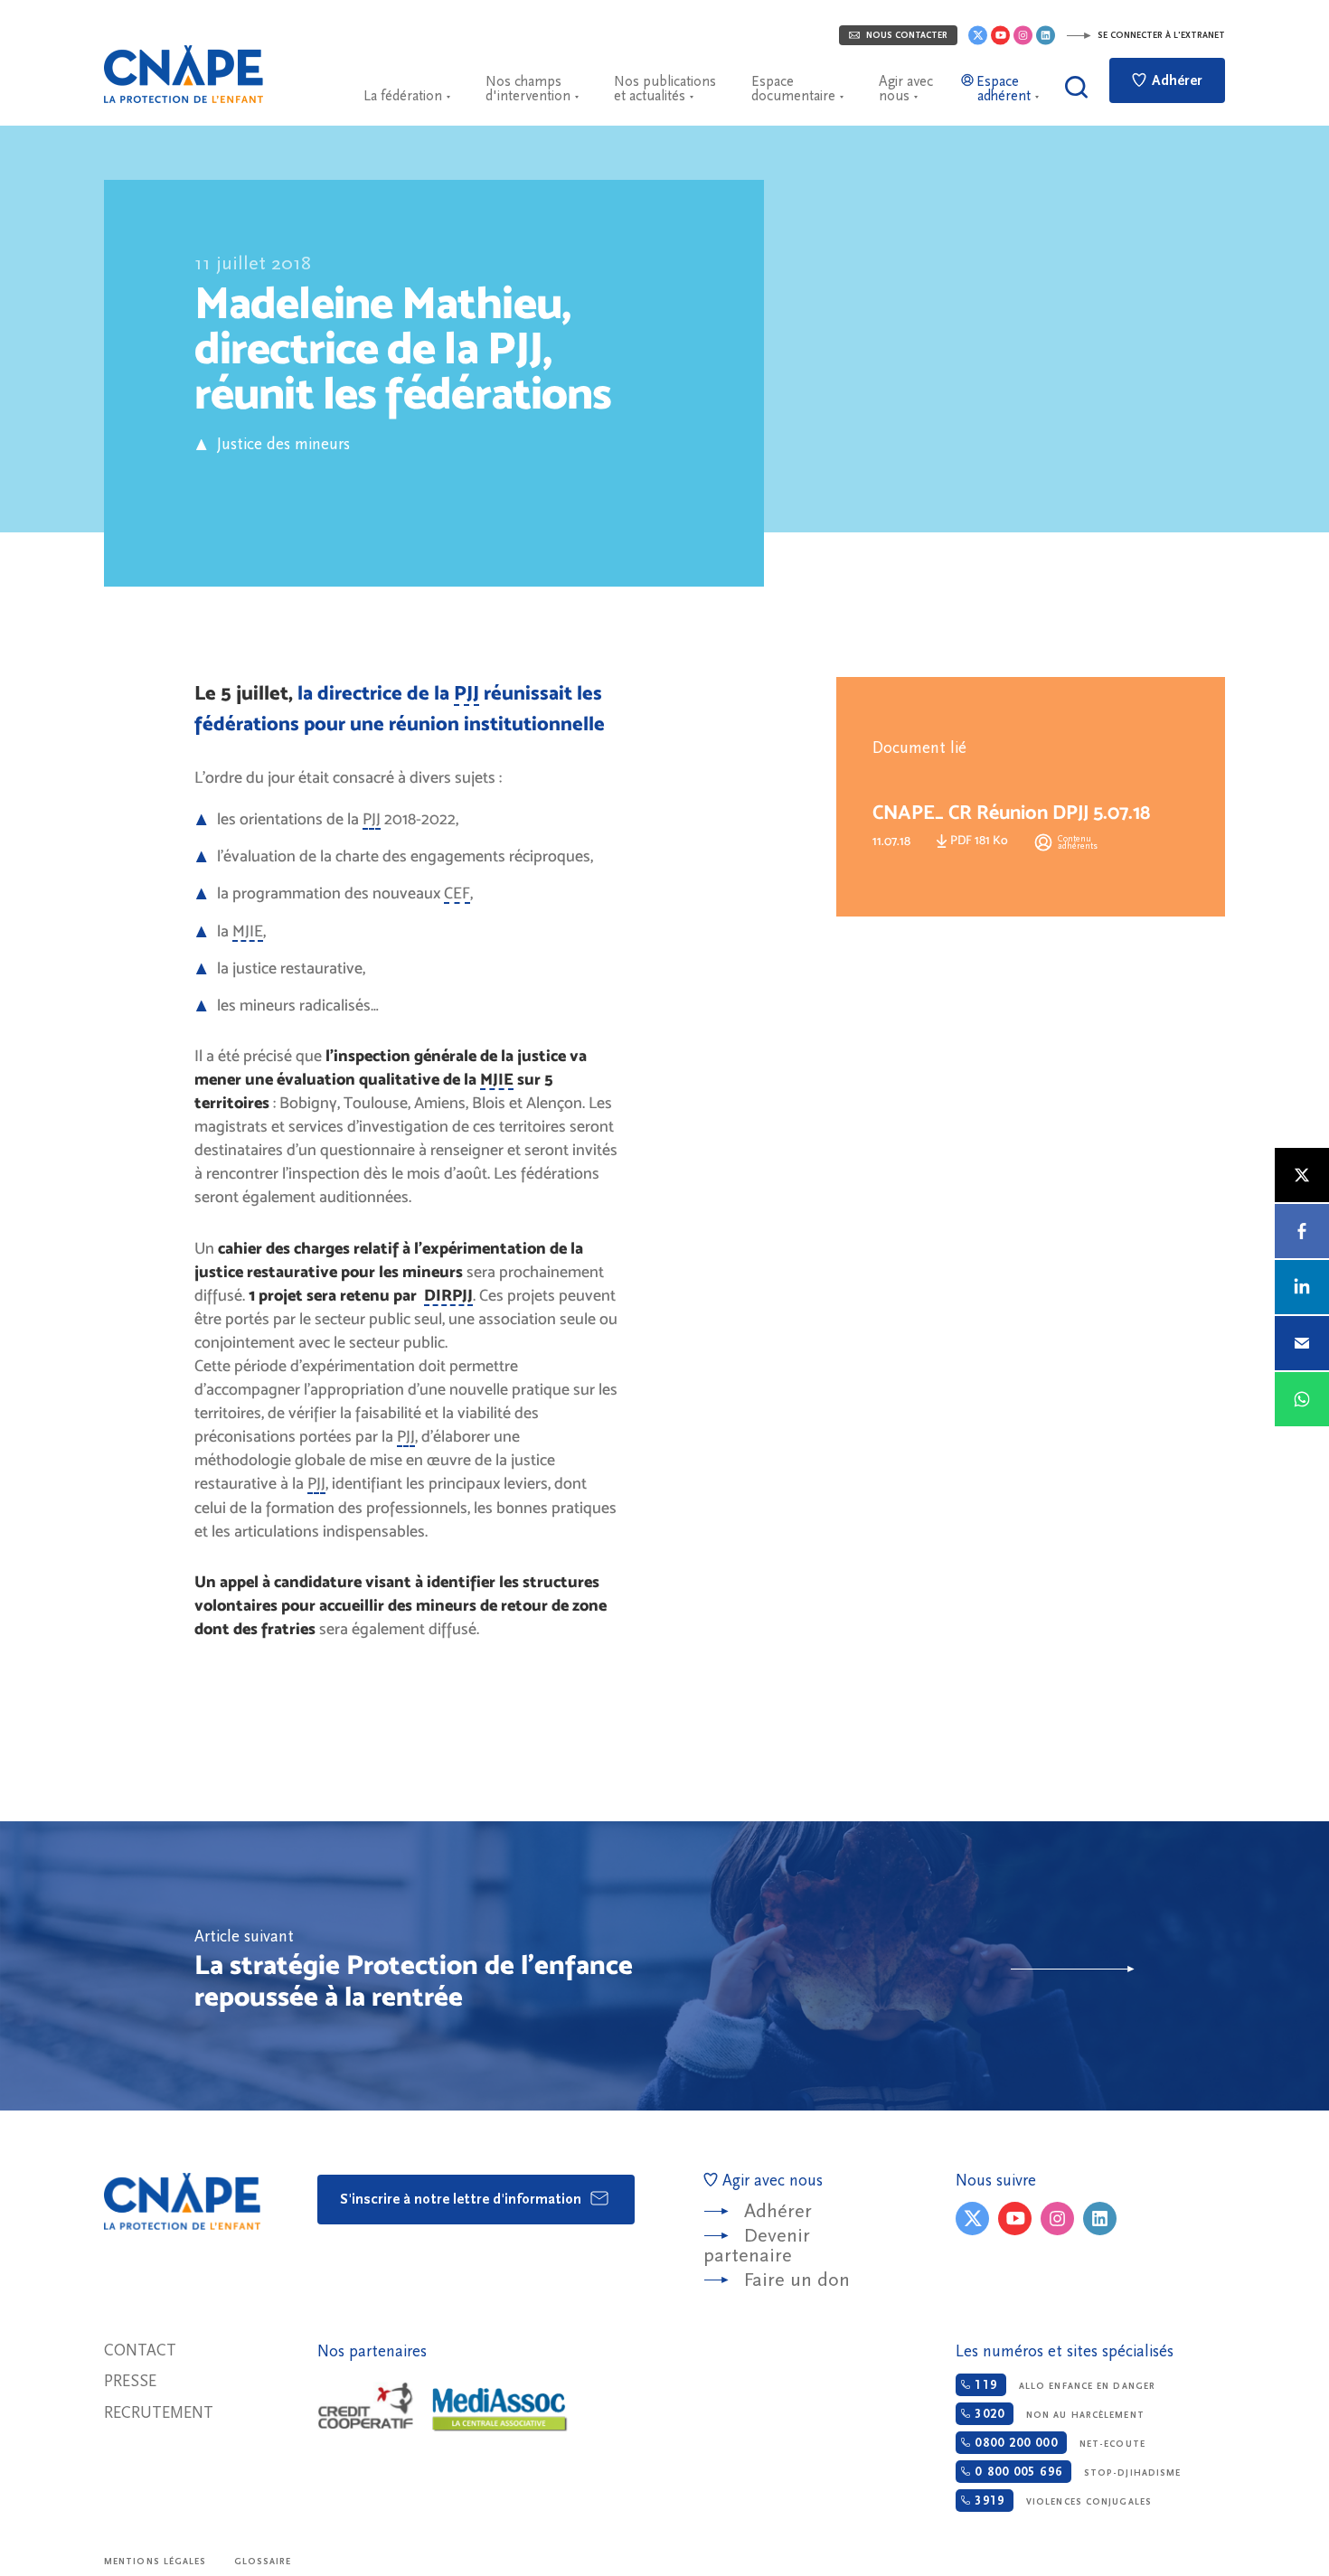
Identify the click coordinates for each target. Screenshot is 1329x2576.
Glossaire (263, 2562)
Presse (130, 2381)
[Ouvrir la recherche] (1076, 87)
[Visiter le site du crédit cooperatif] (365, 2407)
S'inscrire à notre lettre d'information (462, 2199)
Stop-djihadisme (1075, 2472)
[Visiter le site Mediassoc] (500, 2410)
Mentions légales (156, 2562)
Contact (140, 2350)
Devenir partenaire (757, 2246)
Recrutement (159, 2413)
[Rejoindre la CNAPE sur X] (978, 35)
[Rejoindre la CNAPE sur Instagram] (1023, 35)
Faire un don (797, 2280)
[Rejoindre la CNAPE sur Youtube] (1000, 35)
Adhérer (1175, 80)
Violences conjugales (1061, 2501)
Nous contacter (905, 35)
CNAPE (184, 74)
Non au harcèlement (1057, 2414)
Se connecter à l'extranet (1160, 35)
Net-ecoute (1057, 2443)
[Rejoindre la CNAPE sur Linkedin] (1046, 35)
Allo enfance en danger (1063, 2385)
